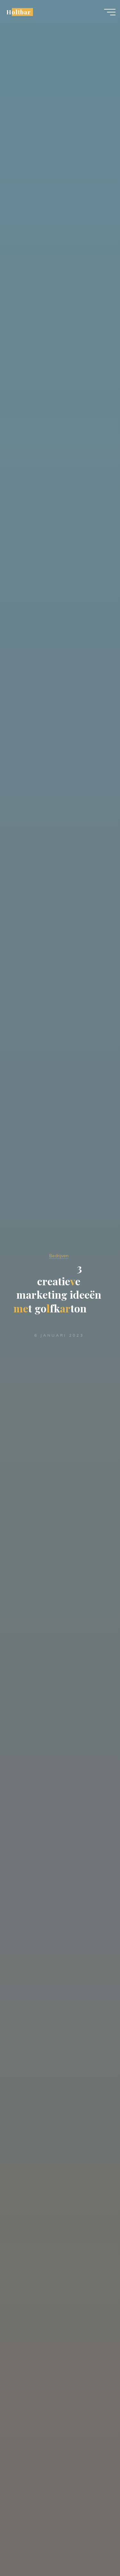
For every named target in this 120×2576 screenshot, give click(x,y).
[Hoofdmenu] (110, 12)
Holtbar (19, 12)
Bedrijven (59, 1256)
